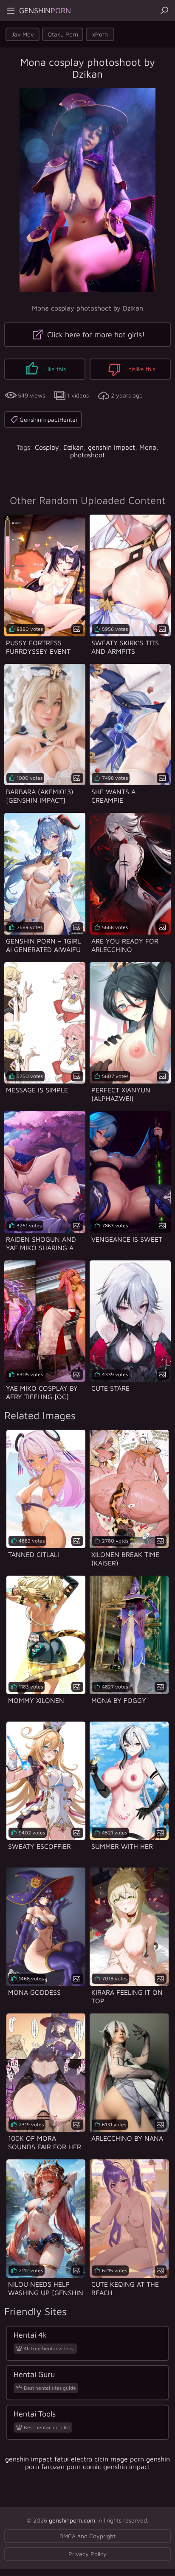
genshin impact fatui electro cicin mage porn (75, 2459)
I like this (54, 369)
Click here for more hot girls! (95, 335)
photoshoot (87, 455)
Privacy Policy (87, 2554)
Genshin (45, 10)
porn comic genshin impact (109, 2467)
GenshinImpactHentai (48, 419)
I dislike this (139, 369)
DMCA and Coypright (87, 2536)
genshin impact (111, 447)
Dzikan (73, 447)
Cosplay (47, 447)
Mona (148, 447)
